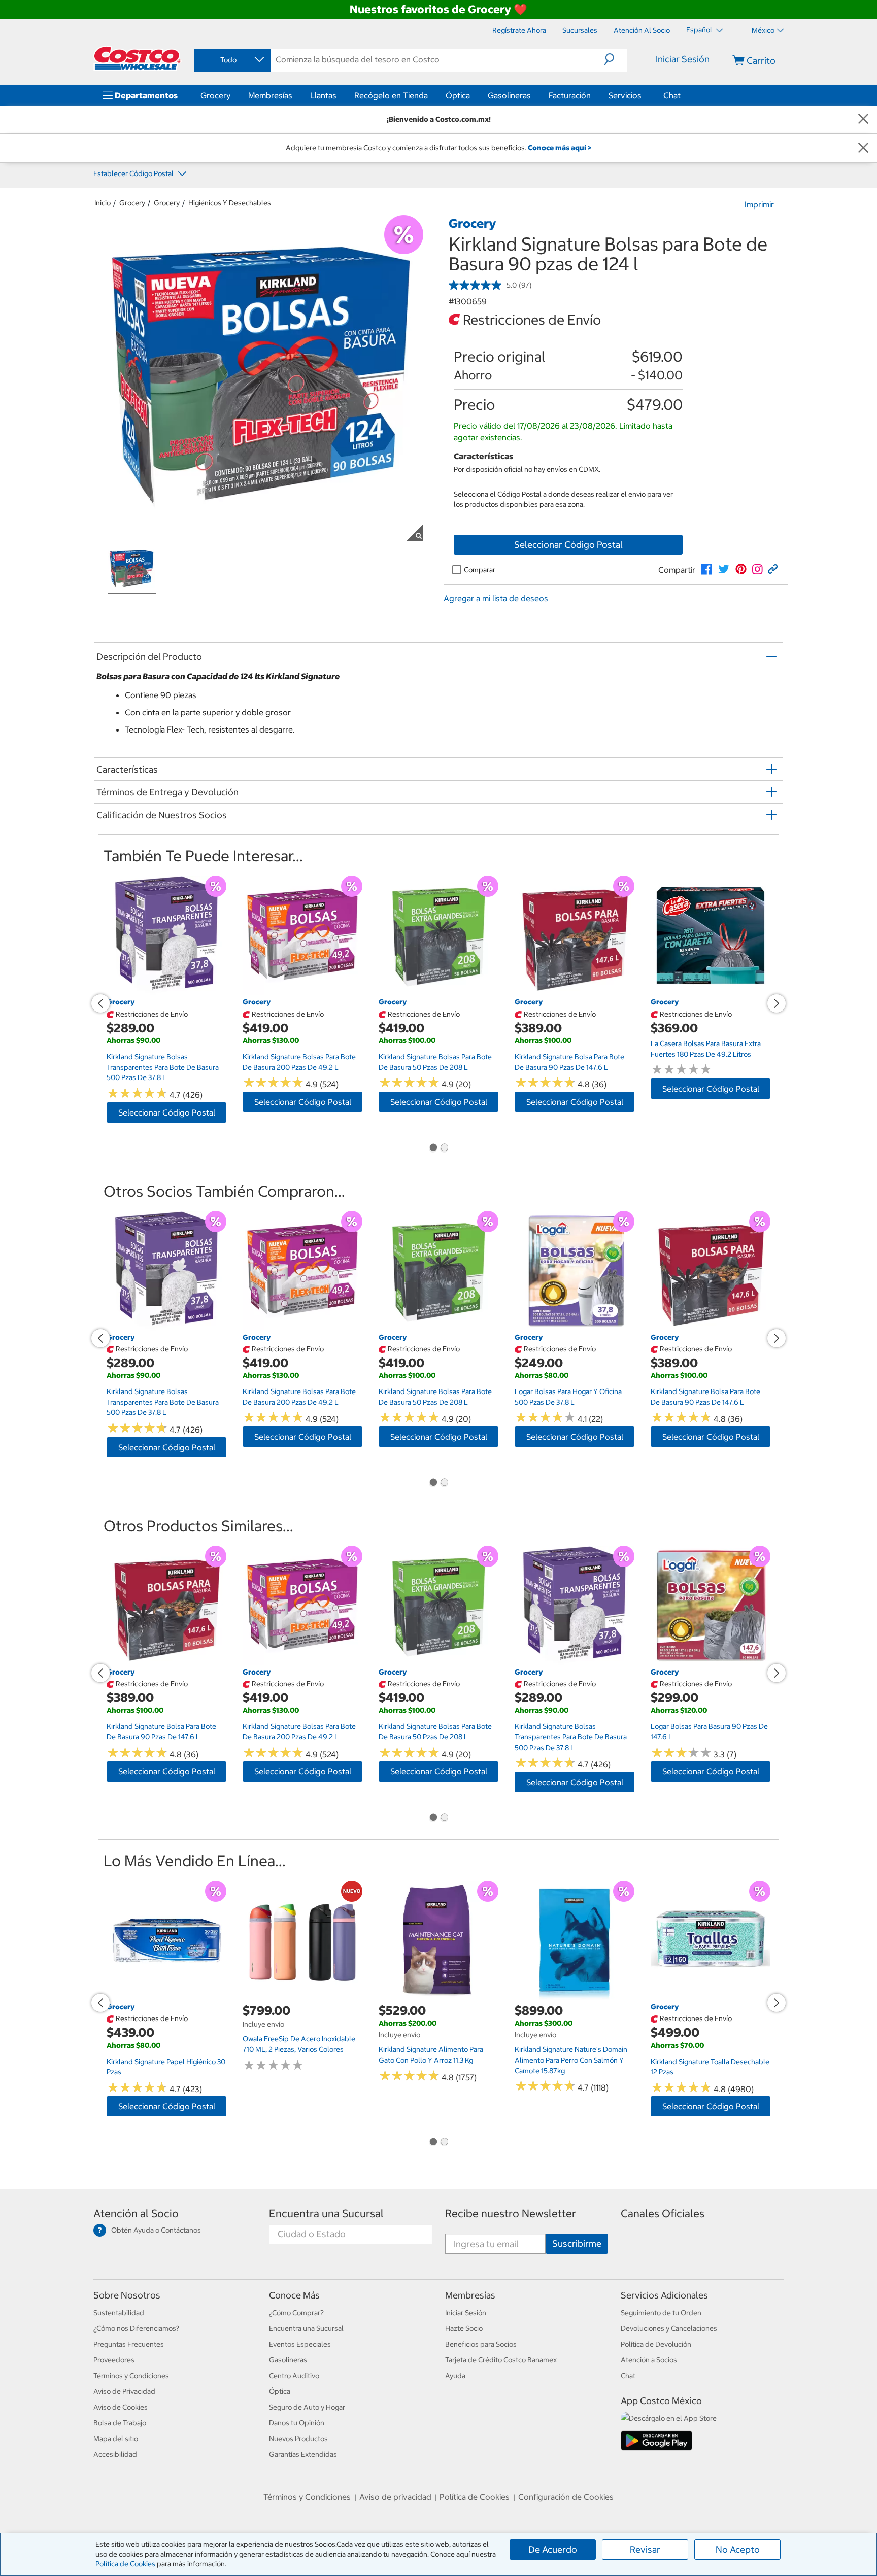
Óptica (458, 95)
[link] (706, 569)
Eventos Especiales (300, 2344)
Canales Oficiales (663, 2214)
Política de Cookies (125, 2564)
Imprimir (759, 204)
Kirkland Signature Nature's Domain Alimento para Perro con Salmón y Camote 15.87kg (571, 2060)
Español (700, 30)
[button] (615, 59)
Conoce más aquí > (560, 148)
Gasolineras (509, 95)
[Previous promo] (100, 1003)
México (763, 30)
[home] (138, 58)
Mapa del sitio (116, 2439)
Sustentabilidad (119, 2313)
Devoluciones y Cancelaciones (669, 2328)
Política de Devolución (656, 2344)
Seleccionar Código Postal (568, 545)
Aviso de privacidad (395, 2497)
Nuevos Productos (298, 2439)
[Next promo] (777, 1003)
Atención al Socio (136, 2214)
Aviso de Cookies (121, 2407)
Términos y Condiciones (131, 2376)
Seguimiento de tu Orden (661, 2313)
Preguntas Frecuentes (129, 2344)
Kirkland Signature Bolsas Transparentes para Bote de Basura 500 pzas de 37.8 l (163, 1067)
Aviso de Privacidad (124, 2391)
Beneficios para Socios (481, 2344)
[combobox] (231, 60)
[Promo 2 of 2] (444, 1148)
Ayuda (455, 2376)
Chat (672, 95)
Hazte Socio (464, 2328)
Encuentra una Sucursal (326, 2214)
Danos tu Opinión (297, 2423)
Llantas (323, 95)
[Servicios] (644, 95)
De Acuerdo (553, 2549)
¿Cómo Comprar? (296, 2313)
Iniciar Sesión (683, 59)
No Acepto (738, 2549)
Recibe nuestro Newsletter (511, 2214)
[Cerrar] (863, 119)
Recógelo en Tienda (391, 95)
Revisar (645, 2549)
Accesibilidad (115, 2454)
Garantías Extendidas (303, 2454)
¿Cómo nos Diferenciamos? (136, 2328)
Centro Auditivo (294, 2376)
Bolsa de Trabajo (120, 2423)
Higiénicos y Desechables (230, 203)
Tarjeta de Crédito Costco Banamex (501, 2360)
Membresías (270, 95)
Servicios (625, 95)
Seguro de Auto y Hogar (307, 2407)
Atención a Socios (649, 2360)
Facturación (570, 95)
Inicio (103, 203)
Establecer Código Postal (134, 173)
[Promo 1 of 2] (433, 1148)
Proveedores (114, 2360)
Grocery (215, 95)
